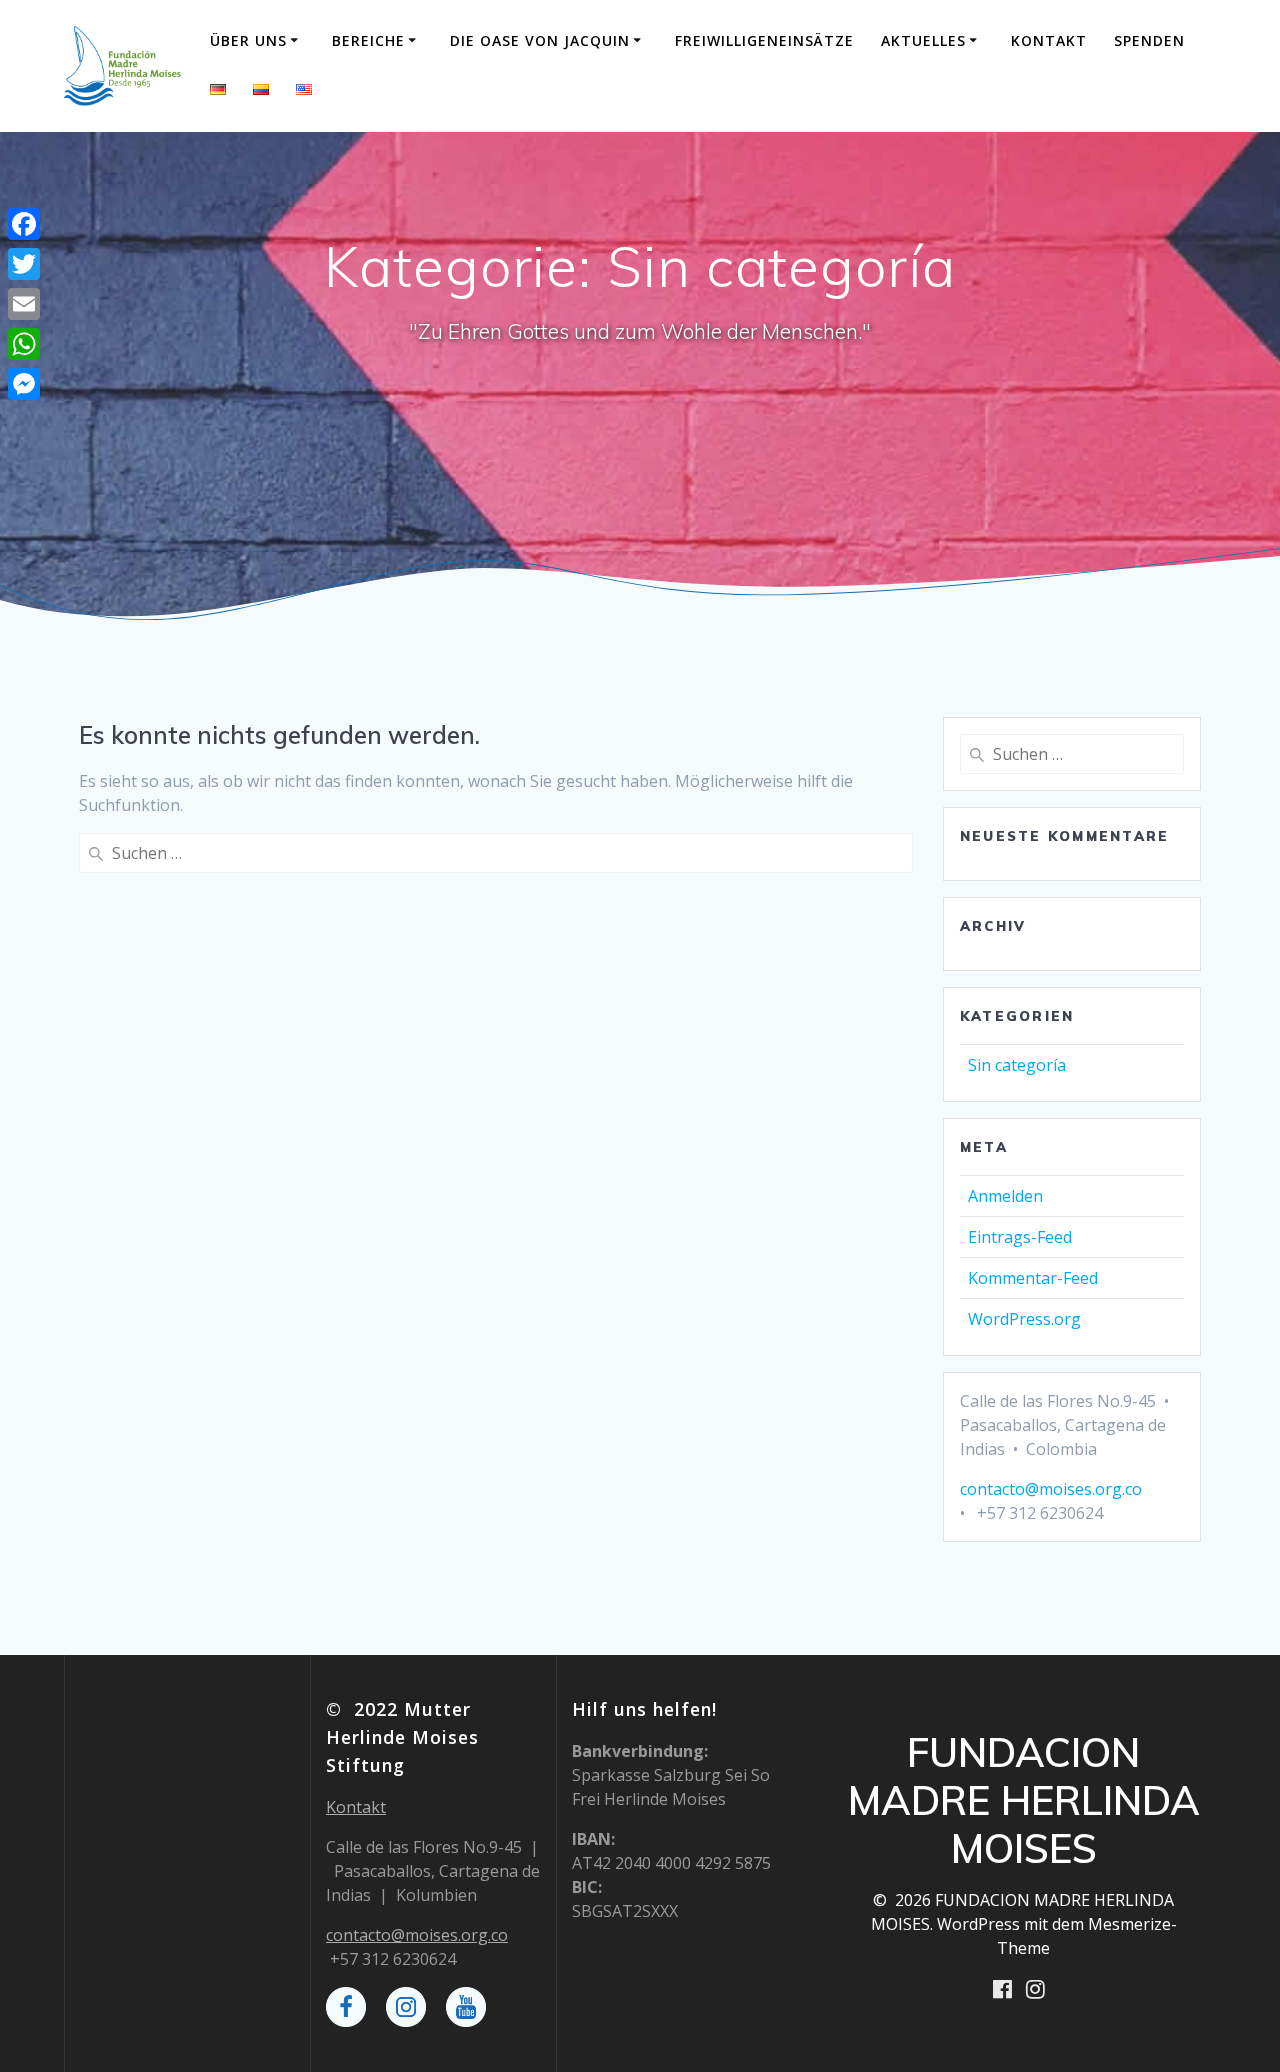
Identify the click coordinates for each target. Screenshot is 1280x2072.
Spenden (1149, 40)
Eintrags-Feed (1020, 1237)
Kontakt (1049, 40)
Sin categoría (1017, 1065)
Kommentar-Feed (1033, 1278)
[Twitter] (24, 264)
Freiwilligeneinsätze (764, 40)
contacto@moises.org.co (1051, 1489)
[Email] (24, 304)
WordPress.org (1024, 1319)
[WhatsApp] (24, 344)
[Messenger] (24, 384)
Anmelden (1005, 1196)
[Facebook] (24, 224)
